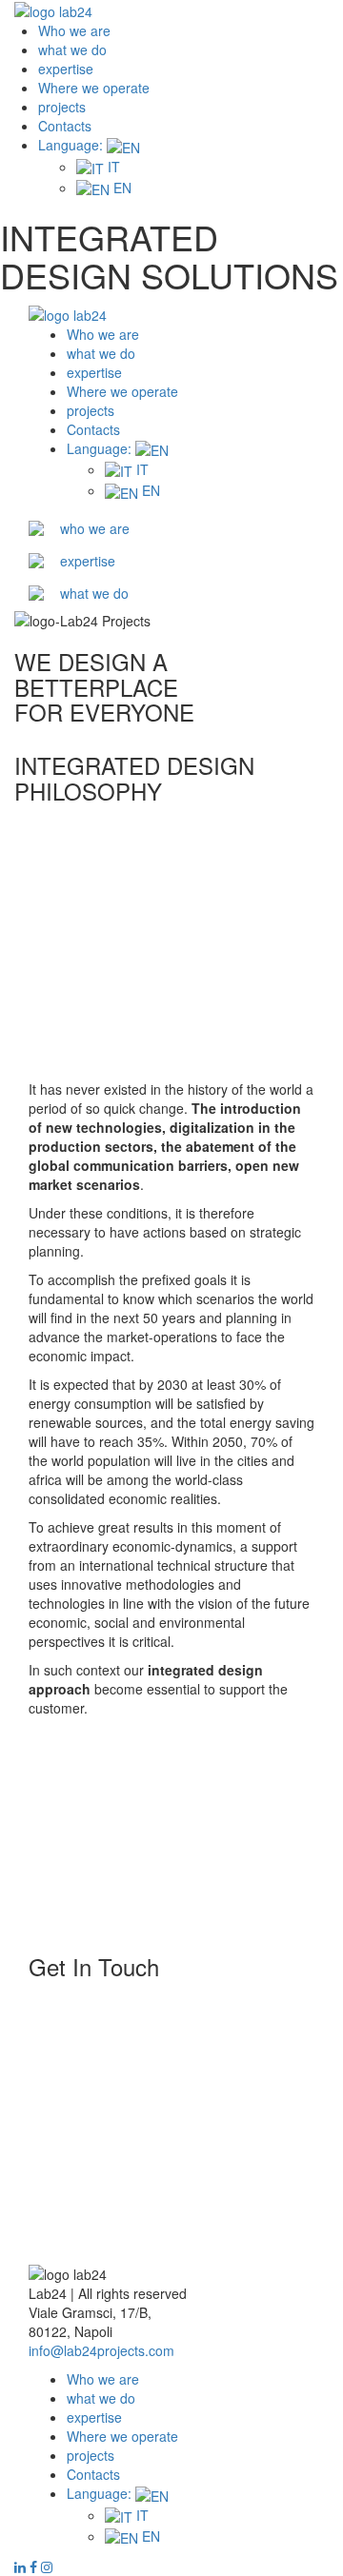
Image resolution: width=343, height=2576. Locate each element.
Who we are (74, 30)
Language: (72, 145)
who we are (95, 528)
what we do (72, 50)
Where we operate (94, 88)
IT (112, 167)
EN (121, 188)
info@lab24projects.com (101, 2350)
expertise (66, 69)
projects (62, 107)
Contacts (65, 126)
